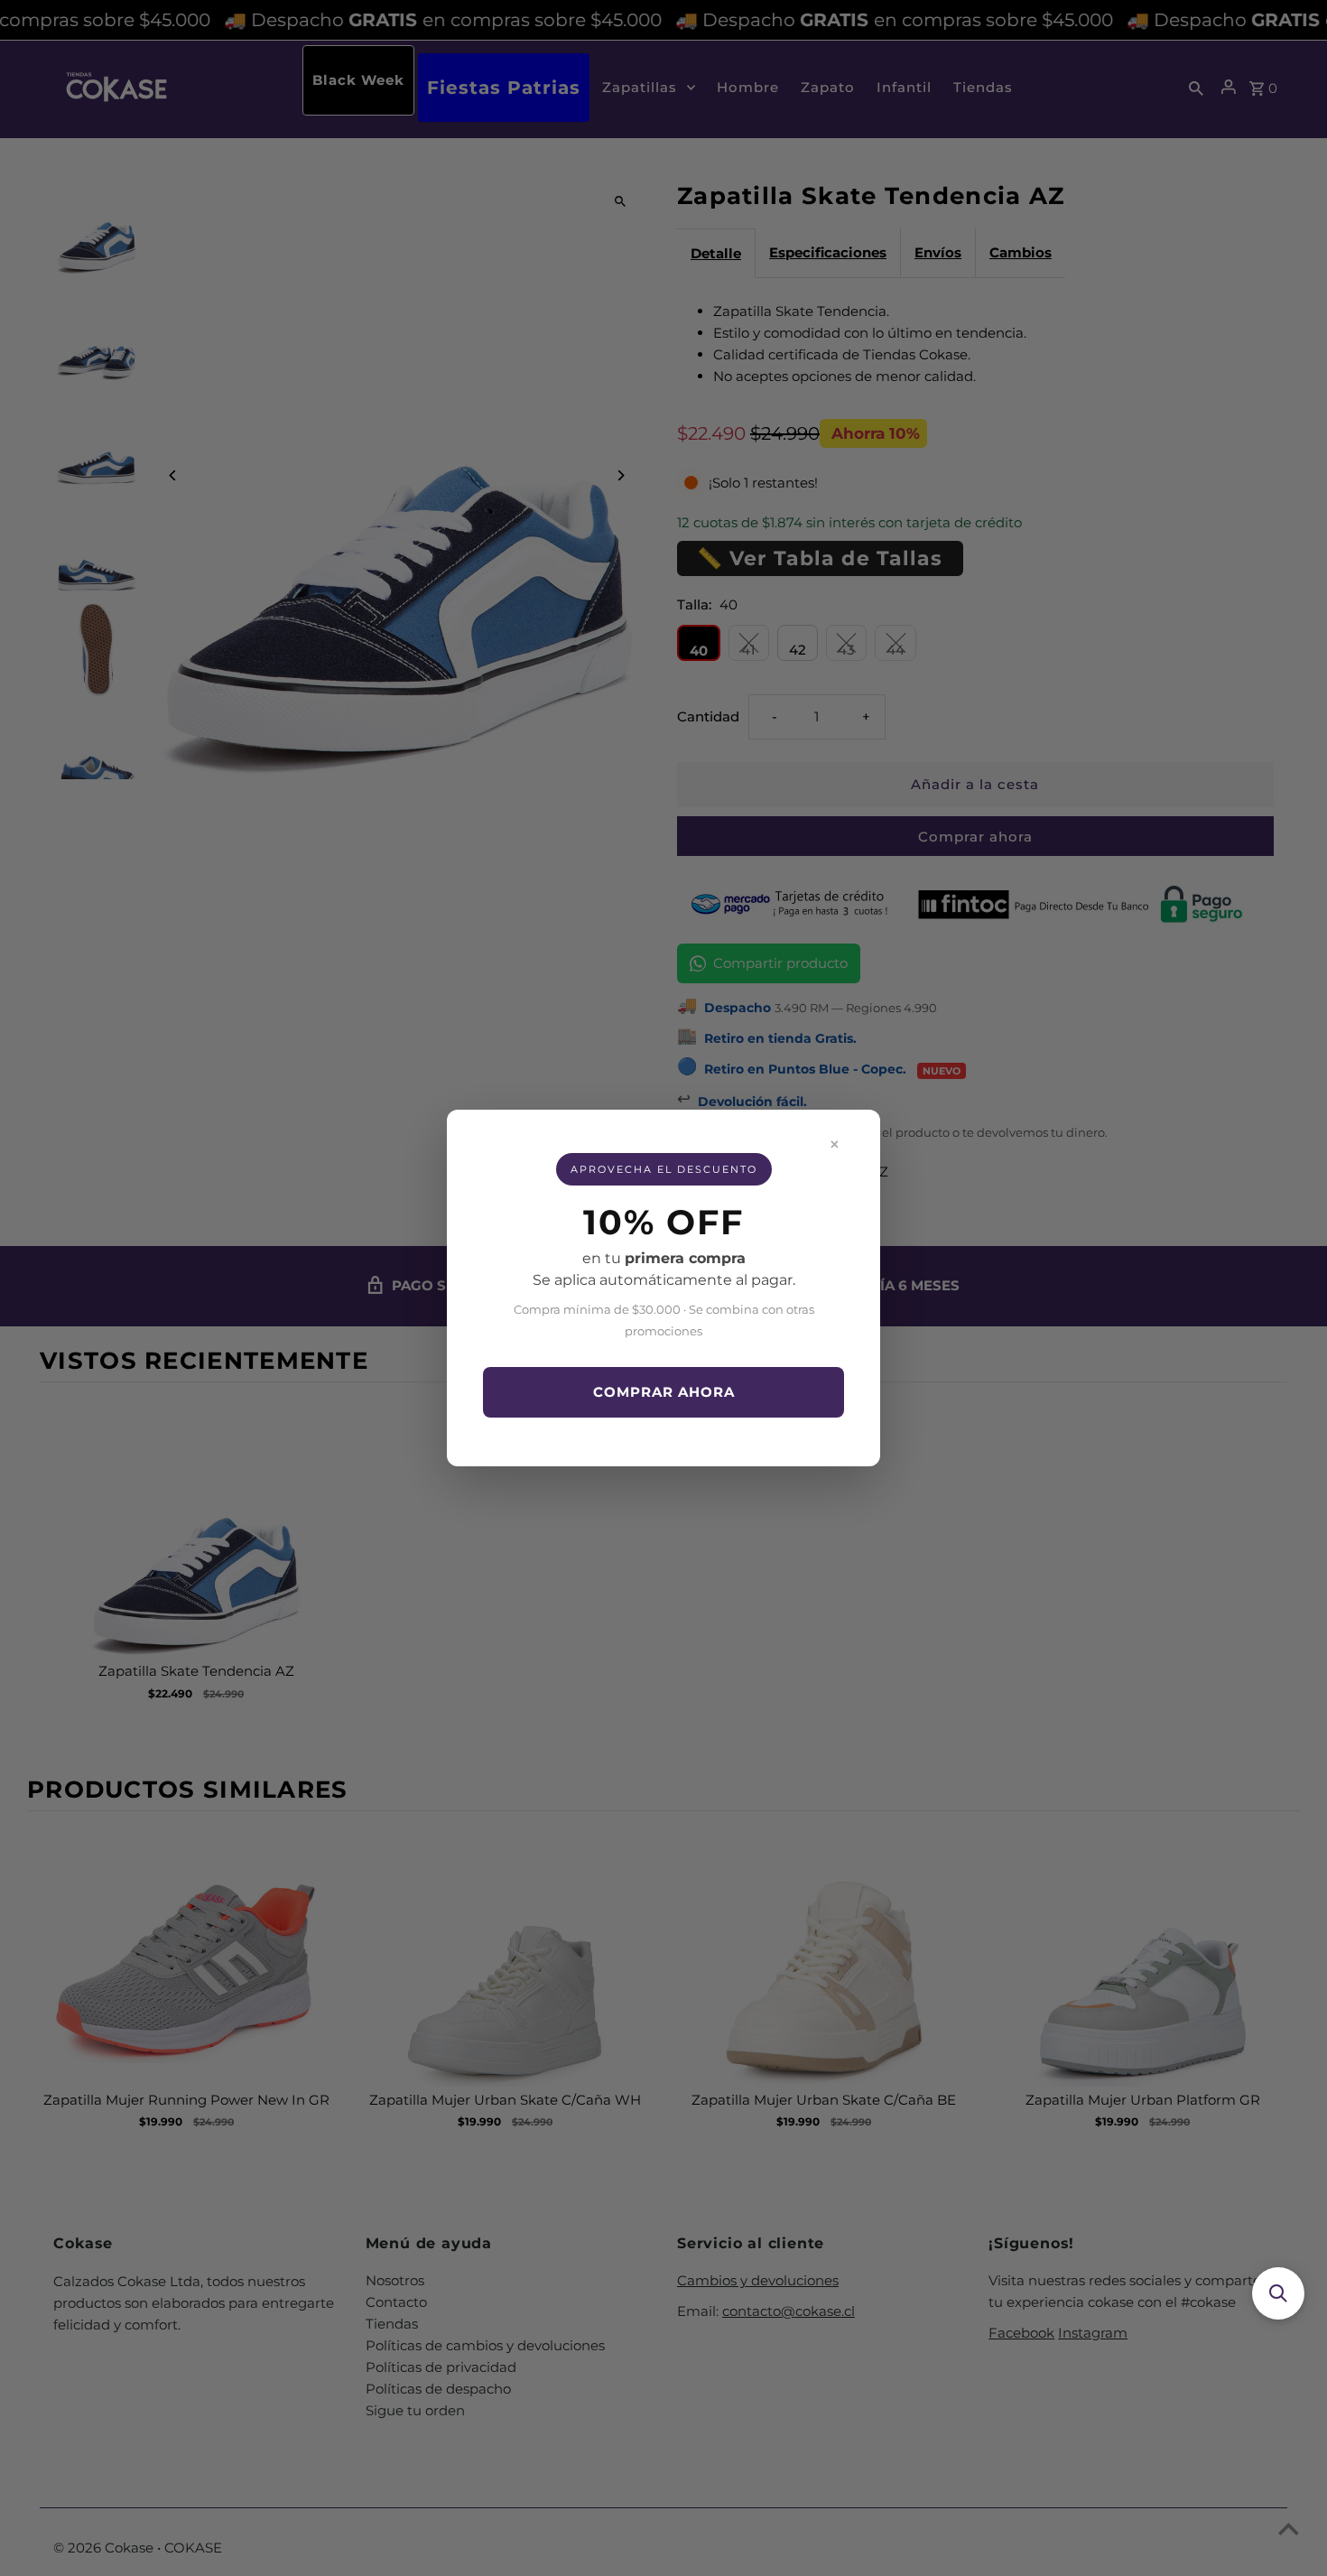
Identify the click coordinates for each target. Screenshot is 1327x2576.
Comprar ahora (664, 1392)
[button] (1278, 2293)
